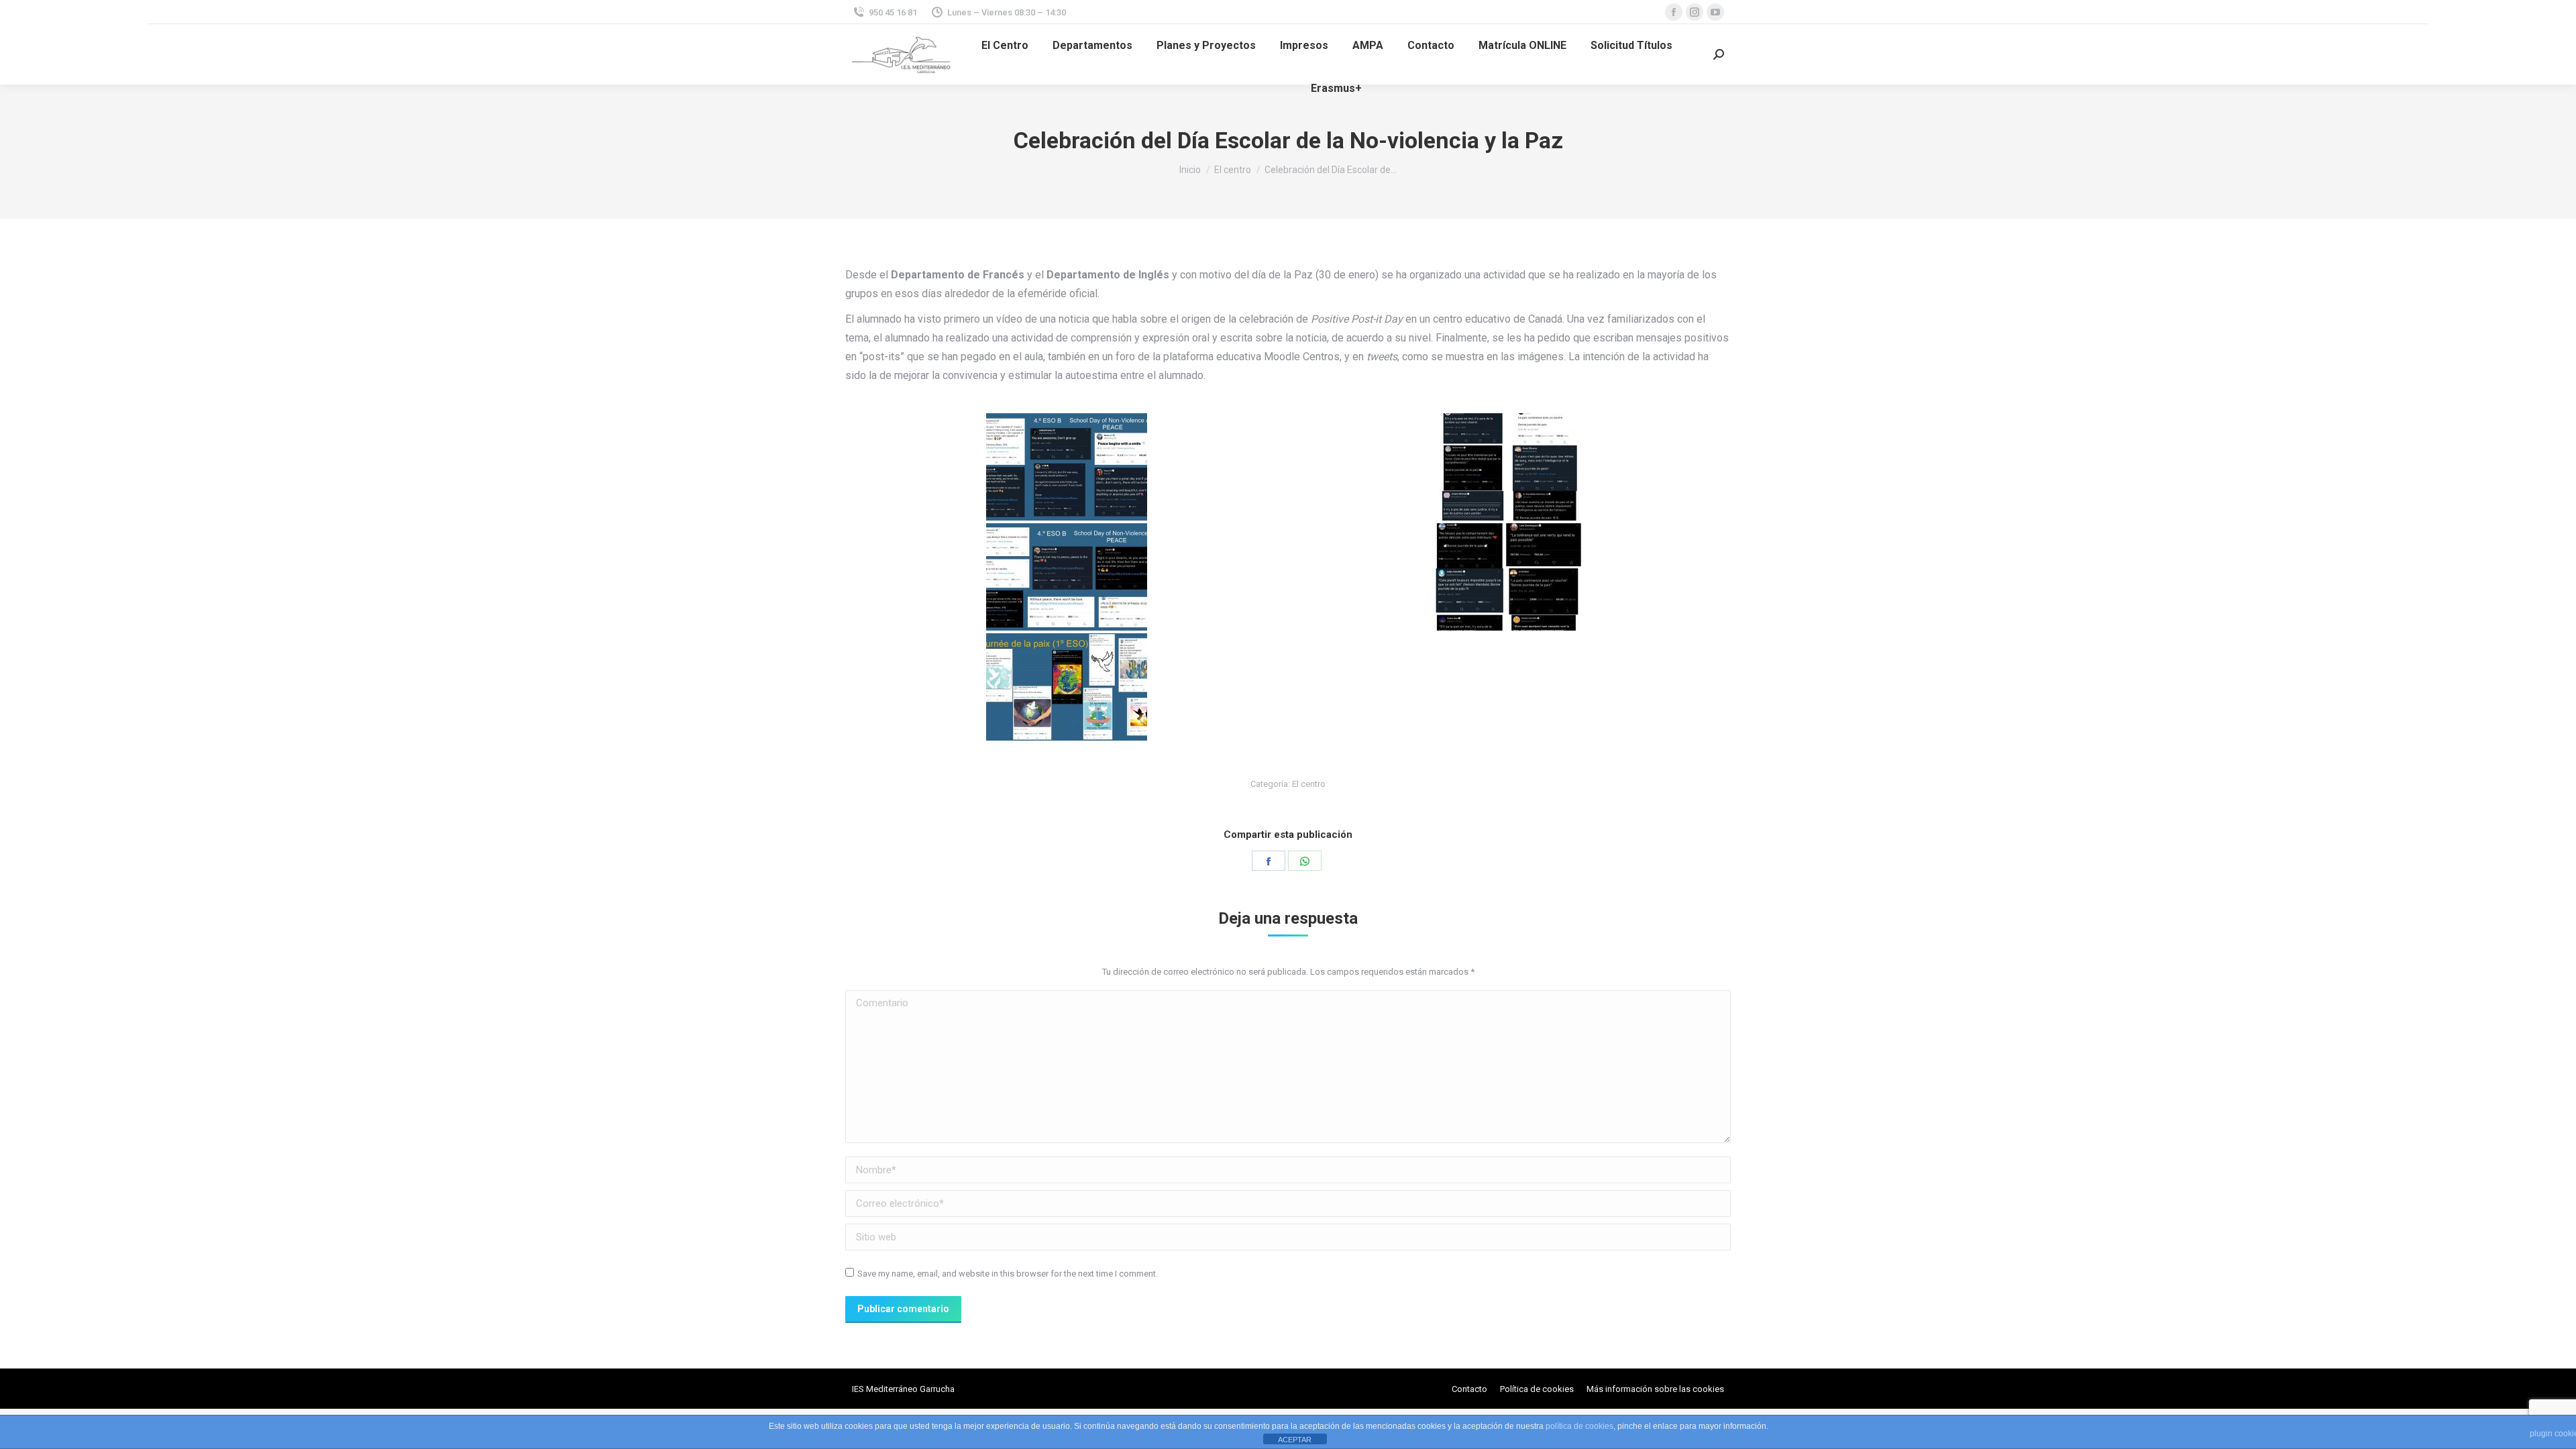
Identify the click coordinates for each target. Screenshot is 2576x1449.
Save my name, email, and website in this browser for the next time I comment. (1008, 1274)
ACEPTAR (1295, 1440)
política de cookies (1579, 1426)
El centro (1309, 784)
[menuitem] (1005, 46)
